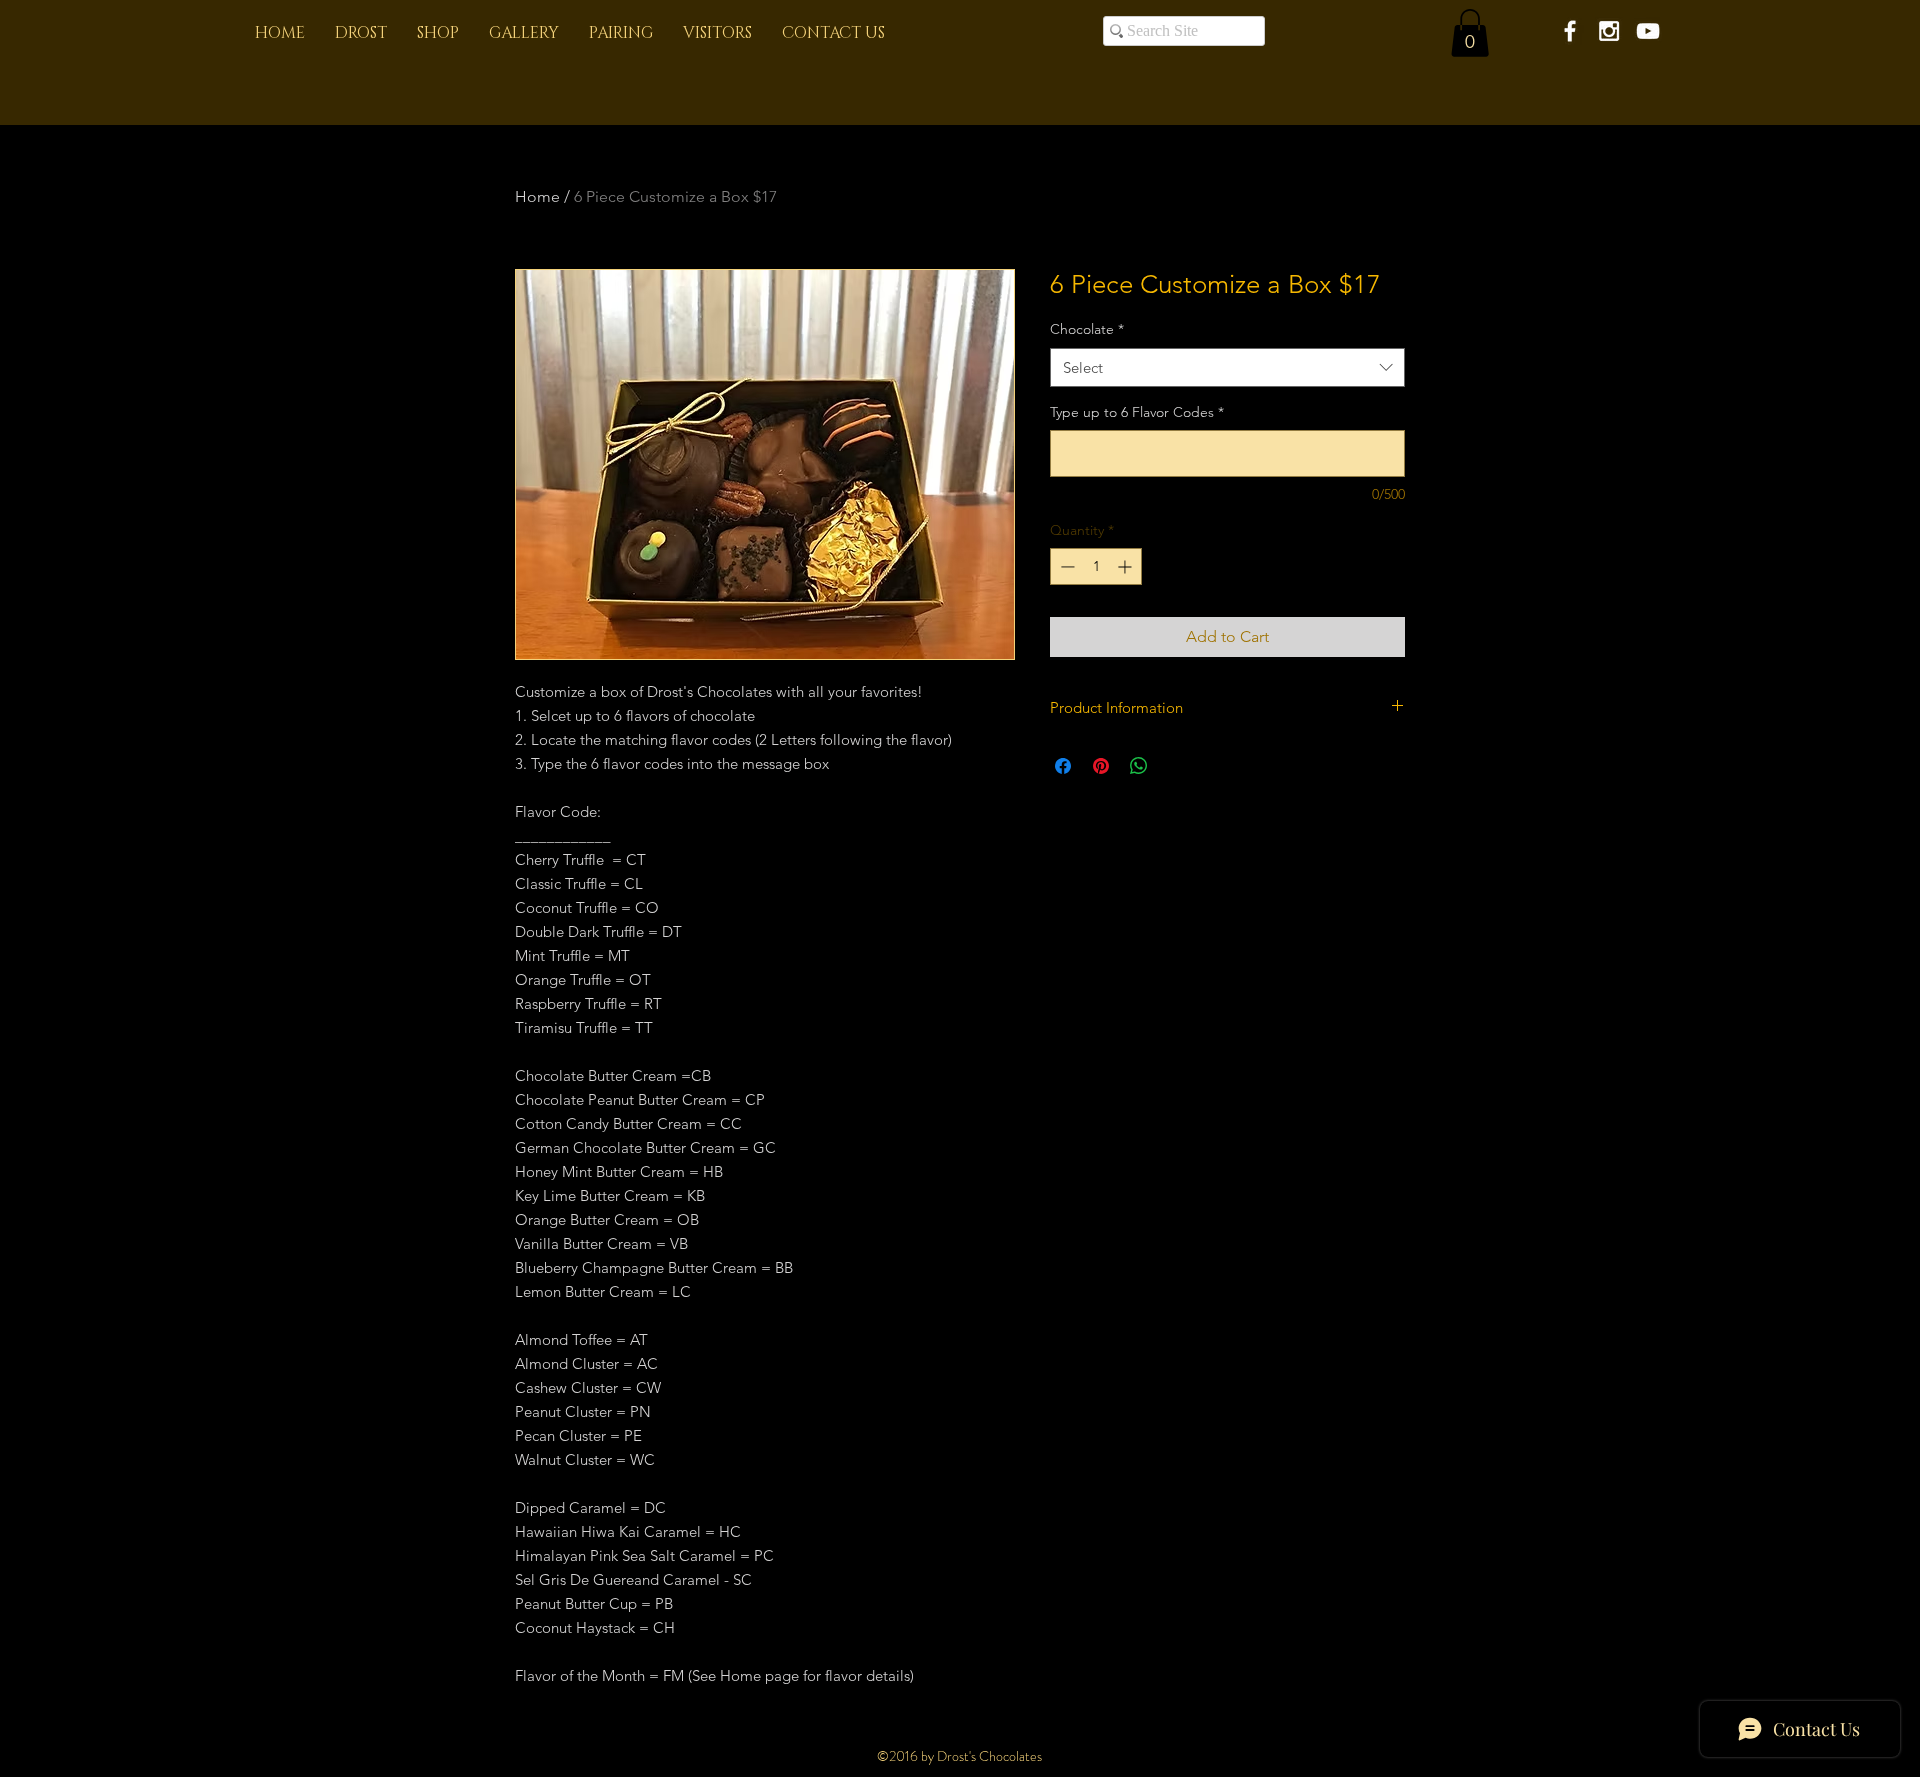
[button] (1470, 33)
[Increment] (1126, 566)
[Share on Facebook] (1063, 766)
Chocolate (1087, 329)
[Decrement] (1065, 566)
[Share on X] (1177, 766)
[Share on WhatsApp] (1139, 766)
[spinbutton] (1096, 566)
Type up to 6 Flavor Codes (1137, 412)
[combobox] (1227, 367)
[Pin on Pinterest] (1101, 766)
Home (537, 196)
